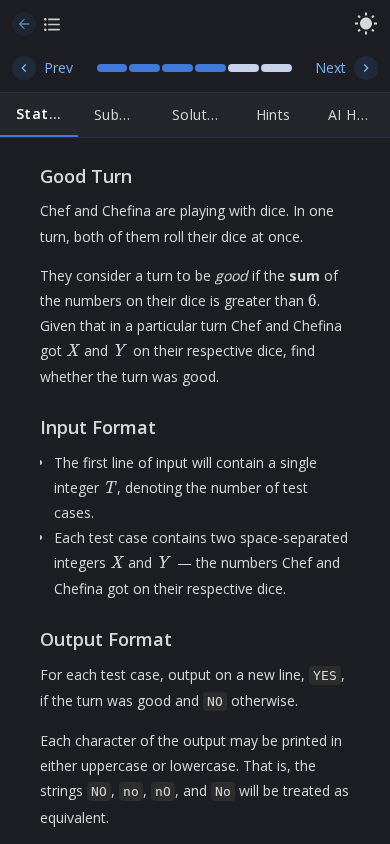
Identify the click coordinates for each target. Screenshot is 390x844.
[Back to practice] (24, 24)
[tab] (39, 115)
